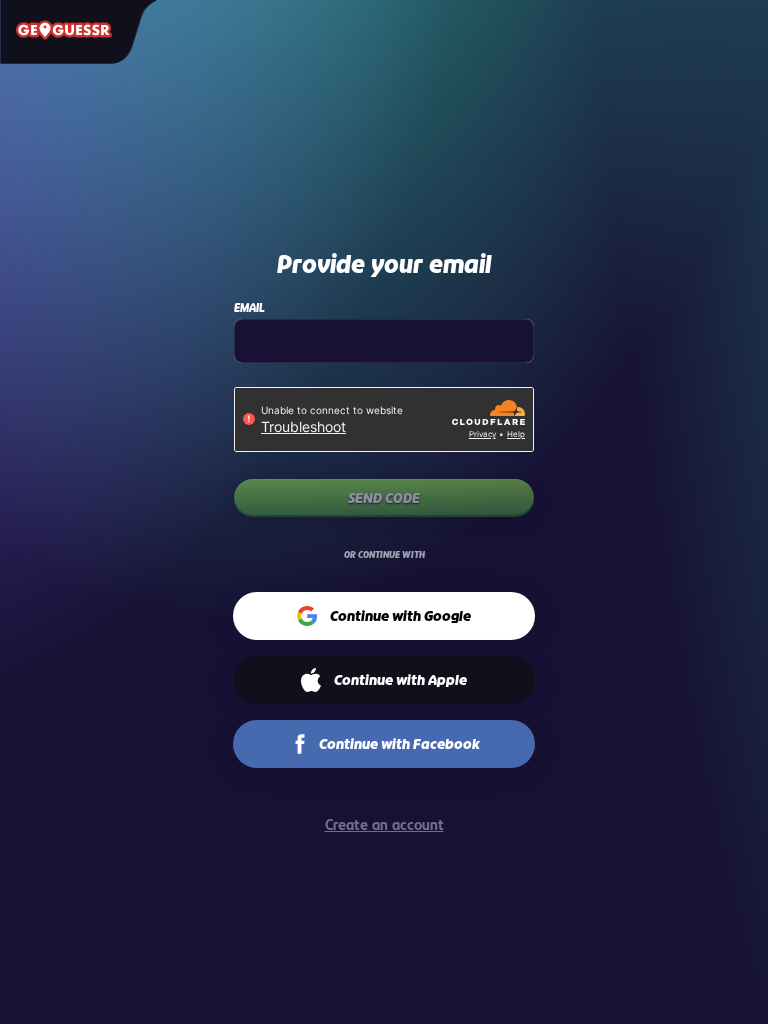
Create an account (384, 824)
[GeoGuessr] (64, 30)
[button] (384, 616)
